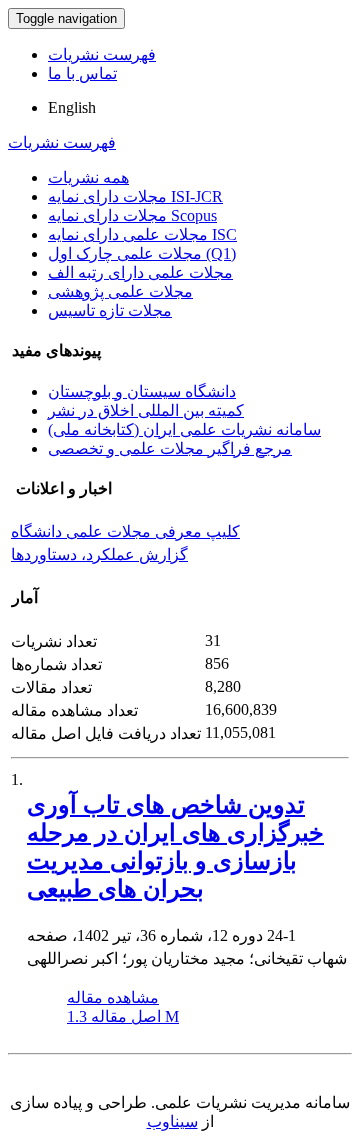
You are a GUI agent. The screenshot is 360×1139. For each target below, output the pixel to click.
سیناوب (172, 1121)
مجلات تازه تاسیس (110, 310)
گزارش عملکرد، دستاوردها (99, 554)
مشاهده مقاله (113, 997)
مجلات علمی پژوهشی (120, 291)
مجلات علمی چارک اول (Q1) (142, 253)
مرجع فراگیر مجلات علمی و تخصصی (170, 448)
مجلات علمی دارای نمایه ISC (142, 234)
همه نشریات (88, 177)
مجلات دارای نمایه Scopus (132, 215)
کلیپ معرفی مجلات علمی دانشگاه (125, 531)
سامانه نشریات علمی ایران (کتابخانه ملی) (184, 429)
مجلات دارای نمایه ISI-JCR (135, 196)
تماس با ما (82, 73)
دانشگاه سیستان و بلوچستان (142, 391)
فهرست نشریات (102, 54)
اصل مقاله (123, 1016)
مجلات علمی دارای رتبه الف (140, 272)
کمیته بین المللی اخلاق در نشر (146, 410)
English (72, 107)
